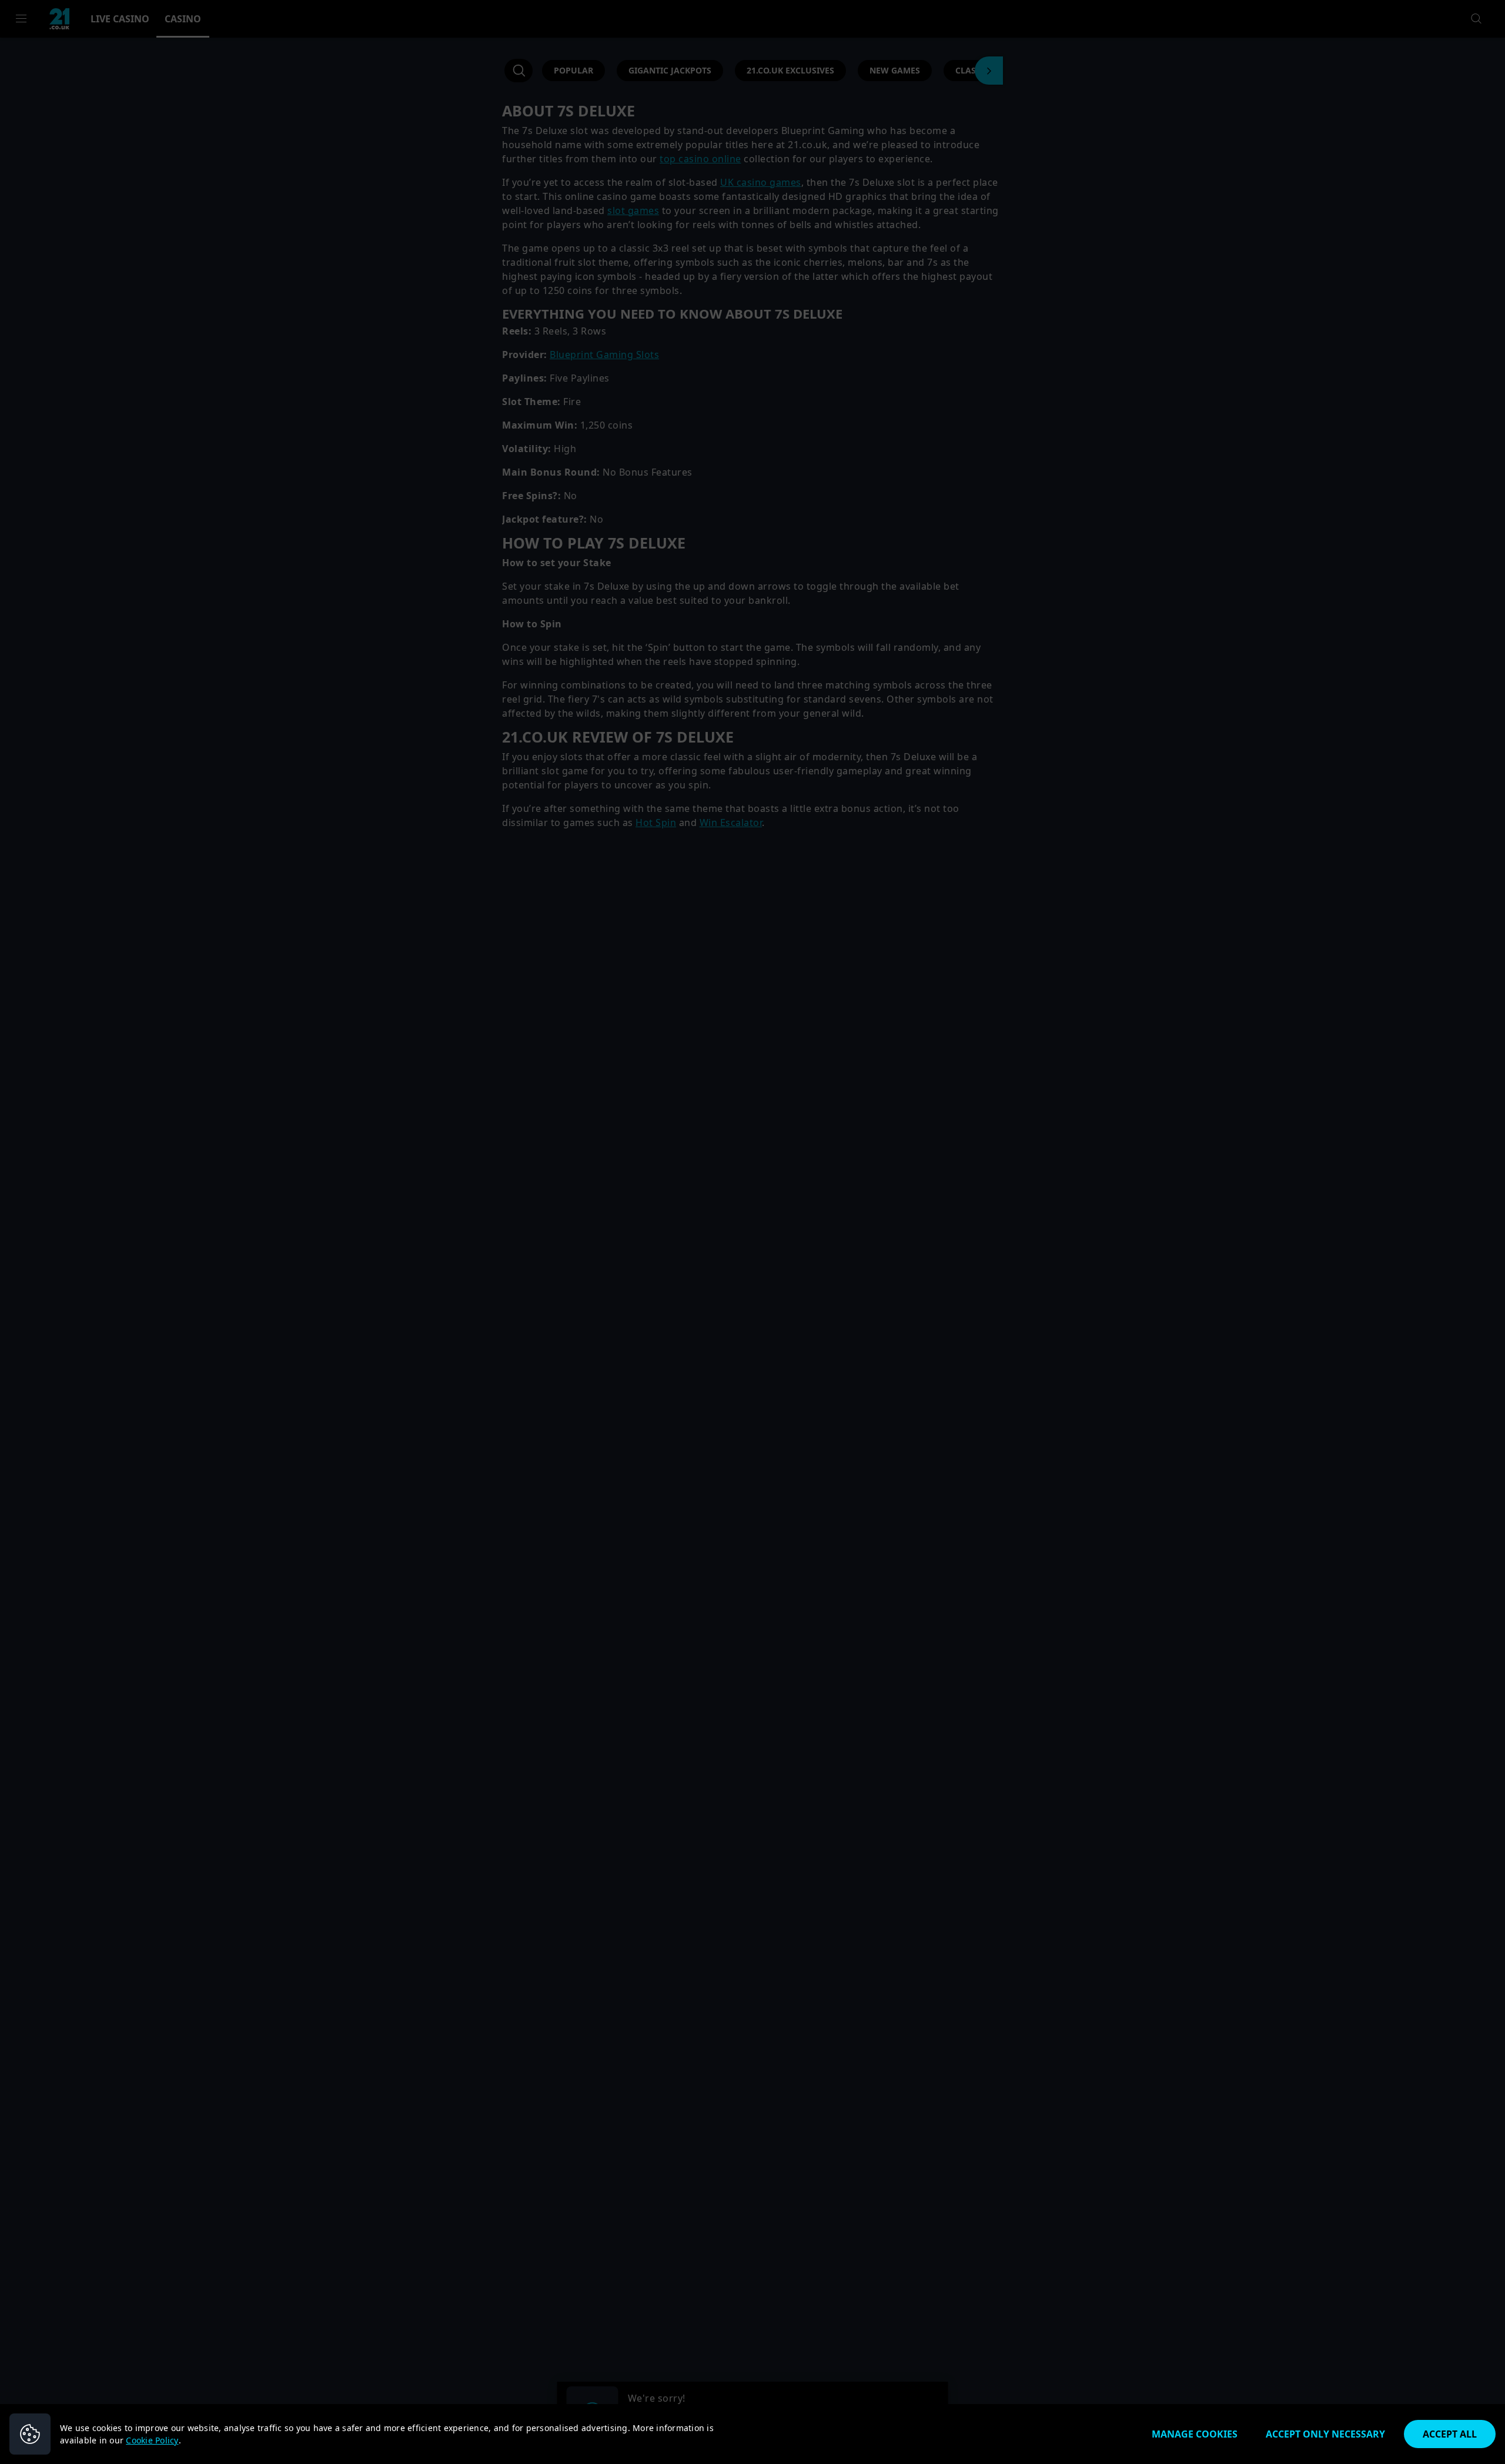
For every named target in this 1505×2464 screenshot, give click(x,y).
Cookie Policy (152, 2440)
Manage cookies (1195, 2434)
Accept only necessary (1325, 2434)
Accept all (1450, 2434)
